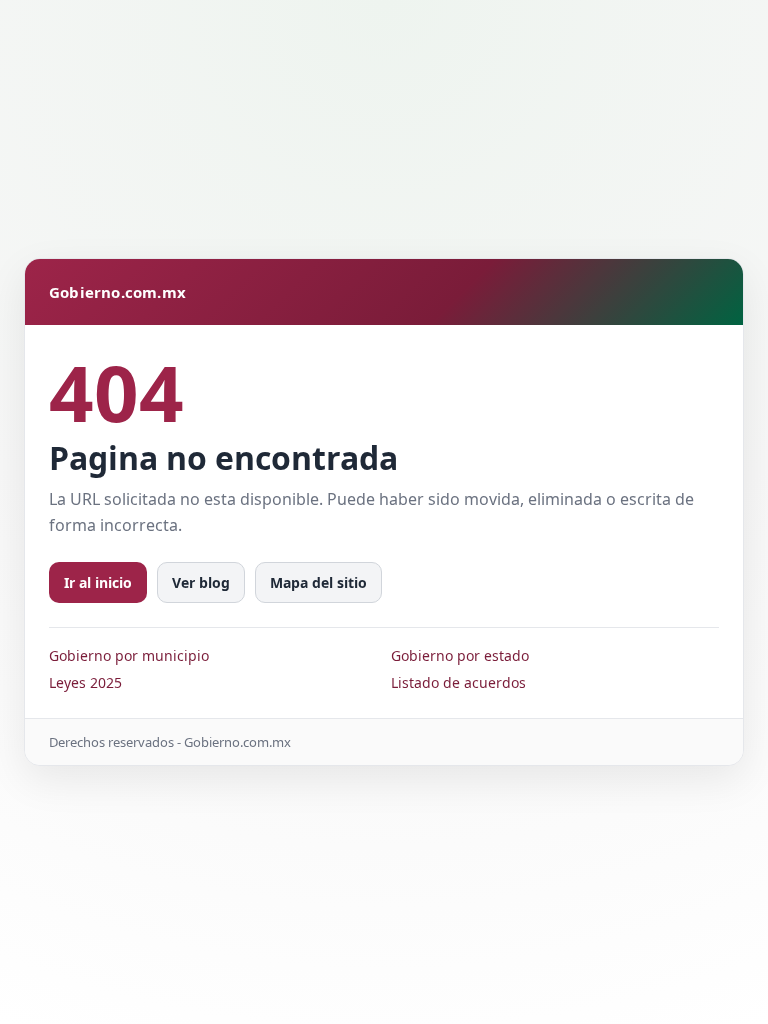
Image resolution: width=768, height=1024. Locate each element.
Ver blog (201, 582)
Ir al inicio (98, 582)
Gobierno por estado (460, 655)
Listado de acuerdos (458, 682)
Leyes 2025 (85, 682)
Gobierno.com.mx (117, 292)
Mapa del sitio (318, 582)
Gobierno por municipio (129, 655)
